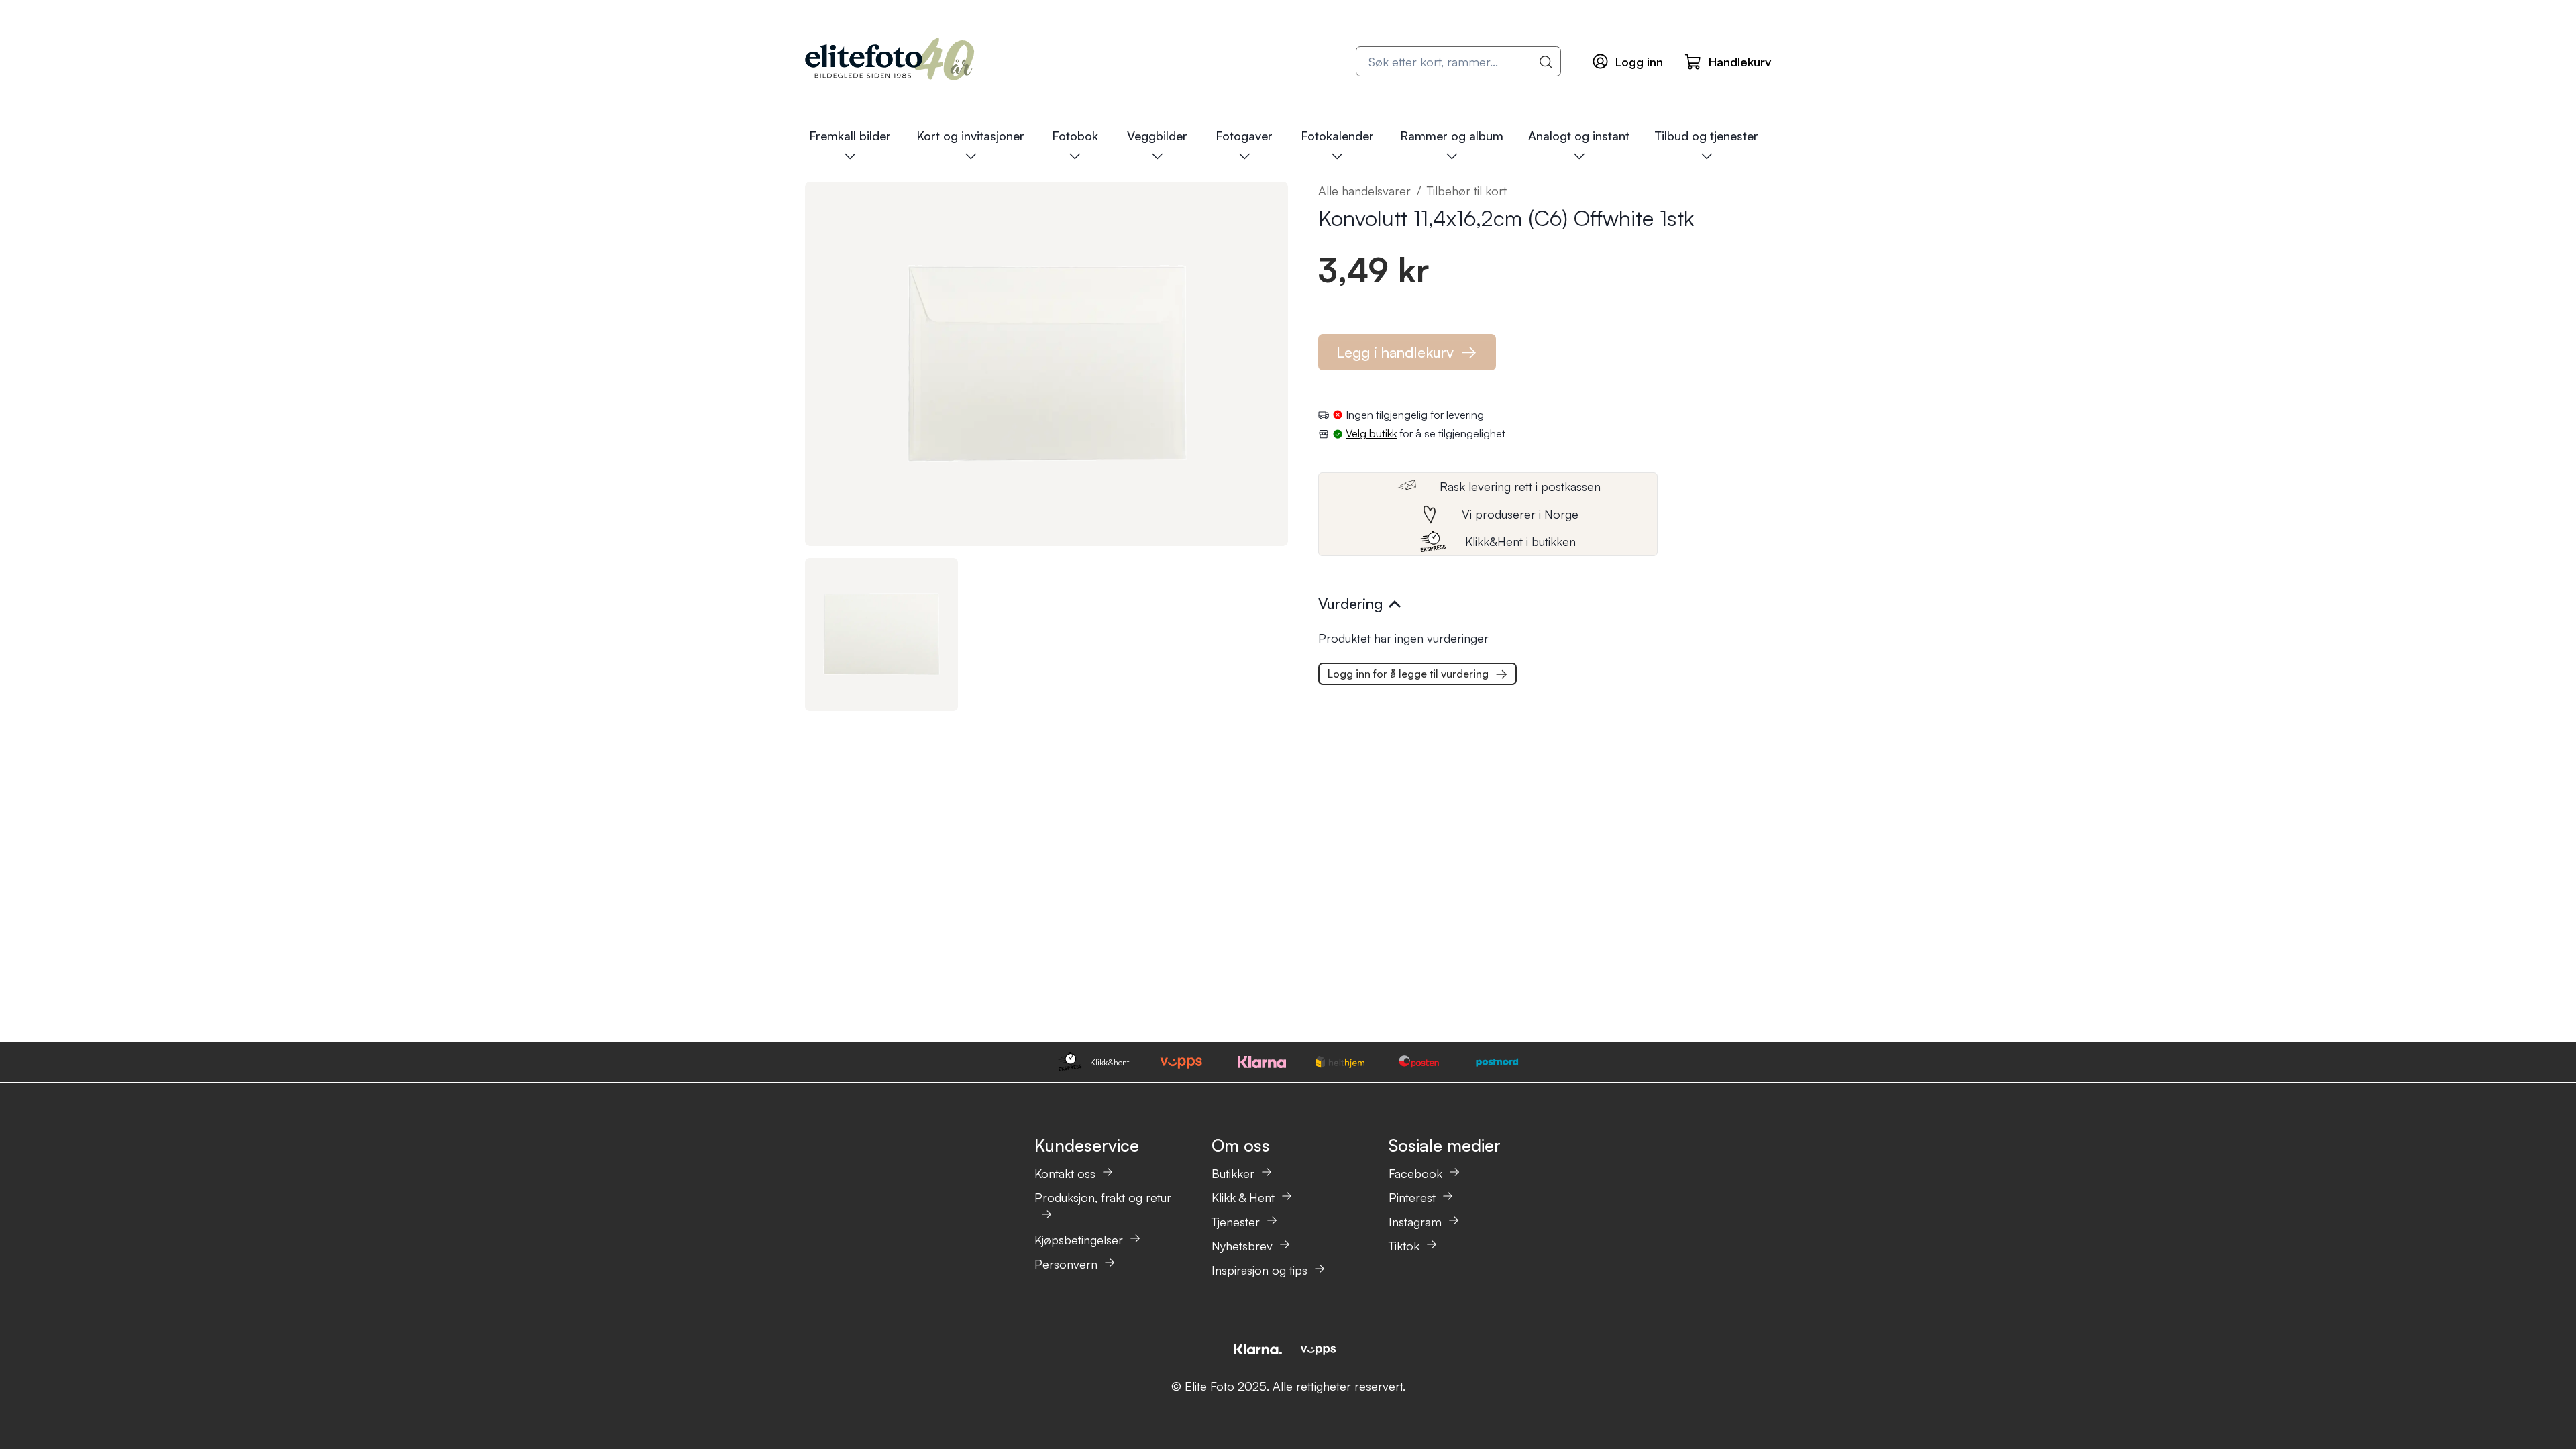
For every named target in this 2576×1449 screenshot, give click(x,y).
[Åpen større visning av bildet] (1046, 364)
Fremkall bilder (850, 136)
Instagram (1415, 1222)
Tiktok (1404, 1246)
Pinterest (1412, 1197)
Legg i (1395, 352)
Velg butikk (1371, 433)
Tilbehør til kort (1467, 191)
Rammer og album (1452, 136)
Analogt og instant (1579, 136)
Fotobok (1075, 136)
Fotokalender (1337, 136)
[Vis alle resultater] (1546, 62)
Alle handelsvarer (1364, 191)
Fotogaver (1244, 136)
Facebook (1415, 1173)
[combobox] (1458, 61)
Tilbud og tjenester (1706, 136)
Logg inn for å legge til (1408, 674)
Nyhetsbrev (1242, 1246)
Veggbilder (1157, 136)
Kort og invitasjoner (970, 136)
